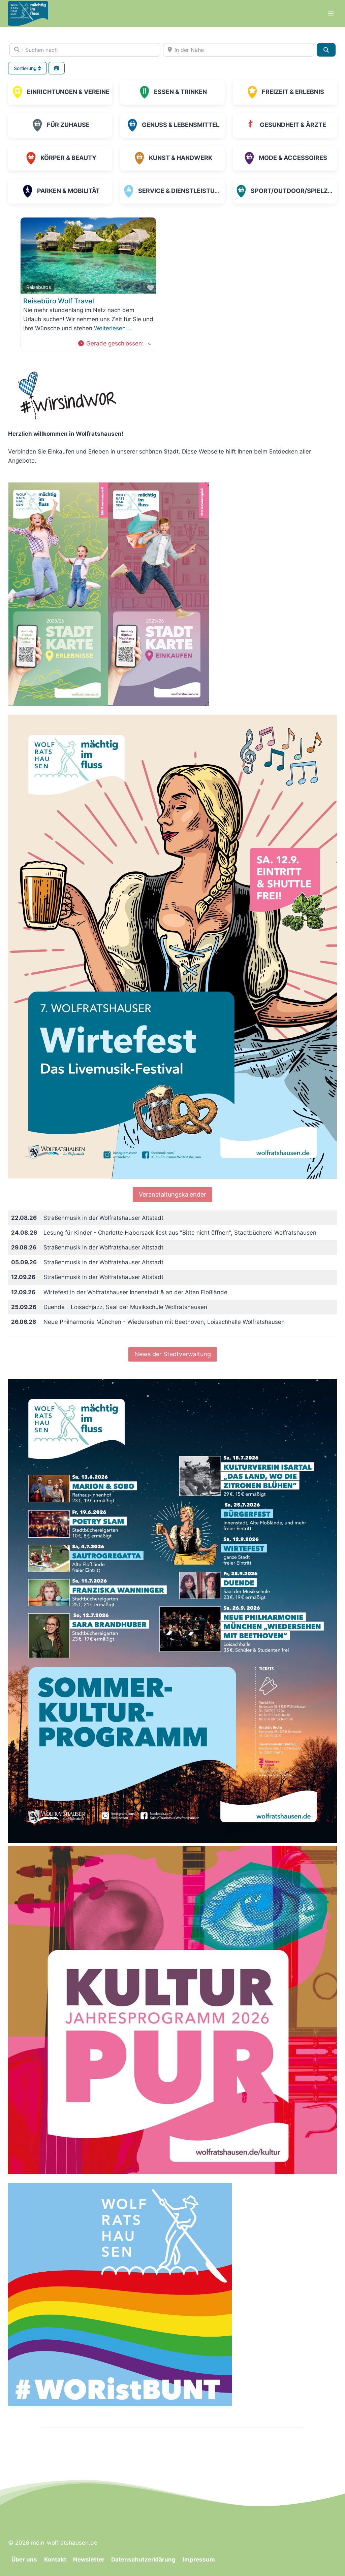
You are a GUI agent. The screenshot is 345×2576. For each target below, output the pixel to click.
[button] (114, 344)
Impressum (199, 2560)
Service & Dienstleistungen (185, 191)
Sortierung (26, 68)
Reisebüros (39, 287)
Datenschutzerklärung (143, 2560)
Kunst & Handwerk (181, 158)
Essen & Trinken (180, 92)
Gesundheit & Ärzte (293, 125)
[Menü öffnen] (331, 13)
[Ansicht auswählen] (57, 68)
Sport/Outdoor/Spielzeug (296, 191)
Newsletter (89, 2560)
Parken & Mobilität (68, 191)
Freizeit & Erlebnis (293, 92)
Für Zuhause (68, 125)
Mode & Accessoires (293, 158)
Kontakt (55, 2560)
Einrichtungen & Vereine (68, 92)
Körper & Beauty (68, 158)
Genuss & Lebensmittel (181, 125)
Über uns (24, 2560)
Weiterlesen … (113, 328)
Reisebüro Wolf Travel (59, 301)
